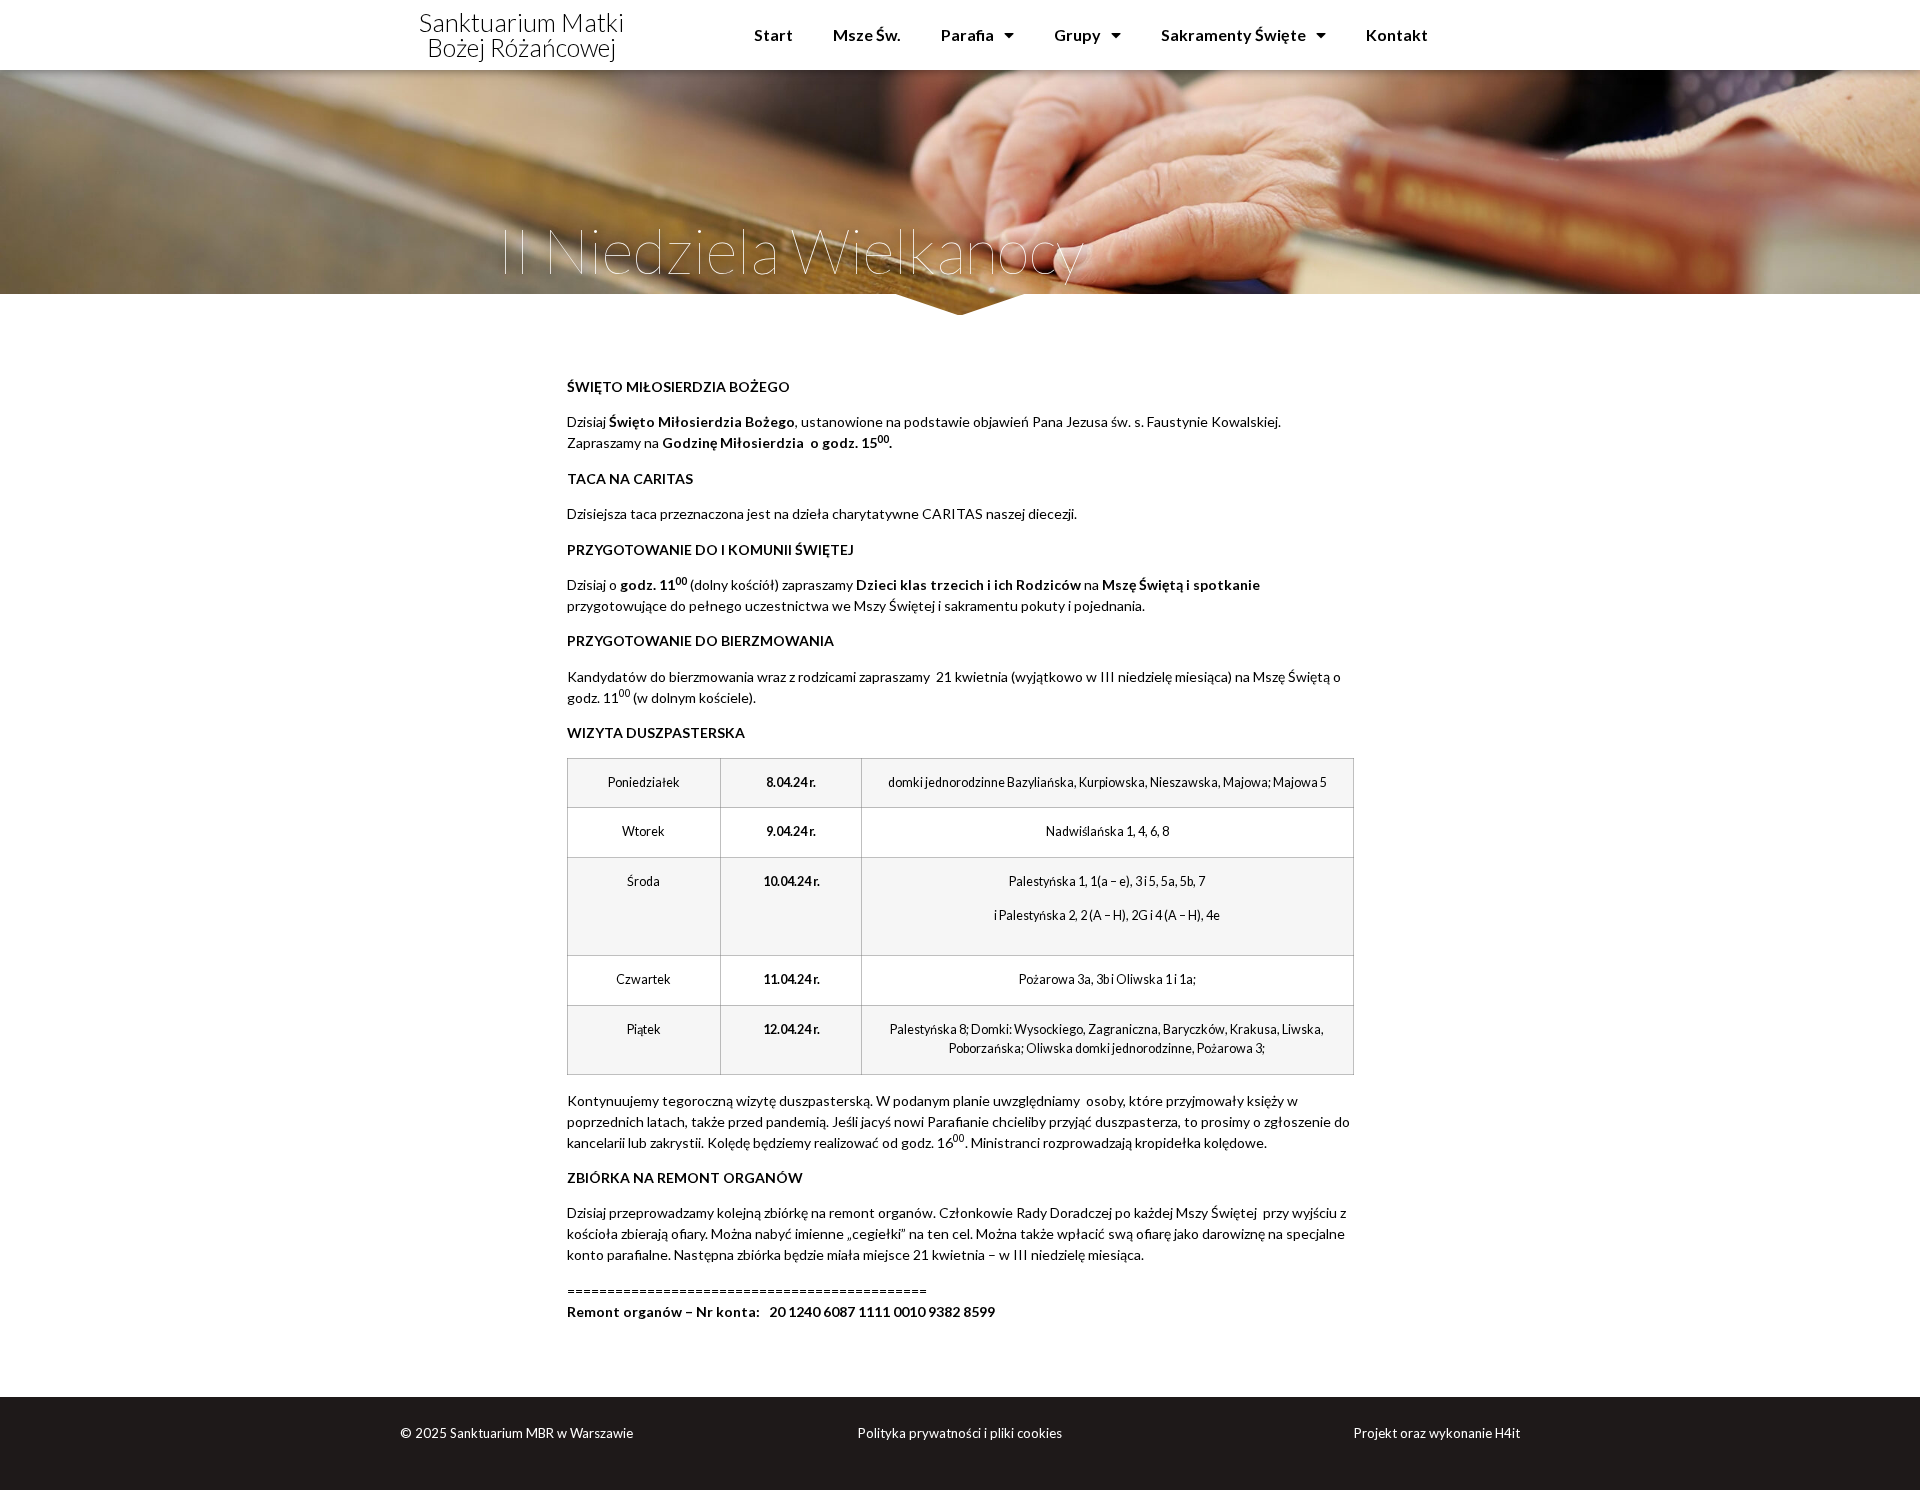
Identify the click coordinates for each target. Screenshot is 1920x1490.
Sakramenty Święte (1233, 34)
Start (773, 34)
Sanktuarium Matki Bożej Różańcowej (521, 34)
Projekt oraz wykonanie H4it (1437, 1433)
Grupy (1077, 34)
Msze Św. (867, 34)
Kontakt (1397, 34)
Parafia (967, 34)
